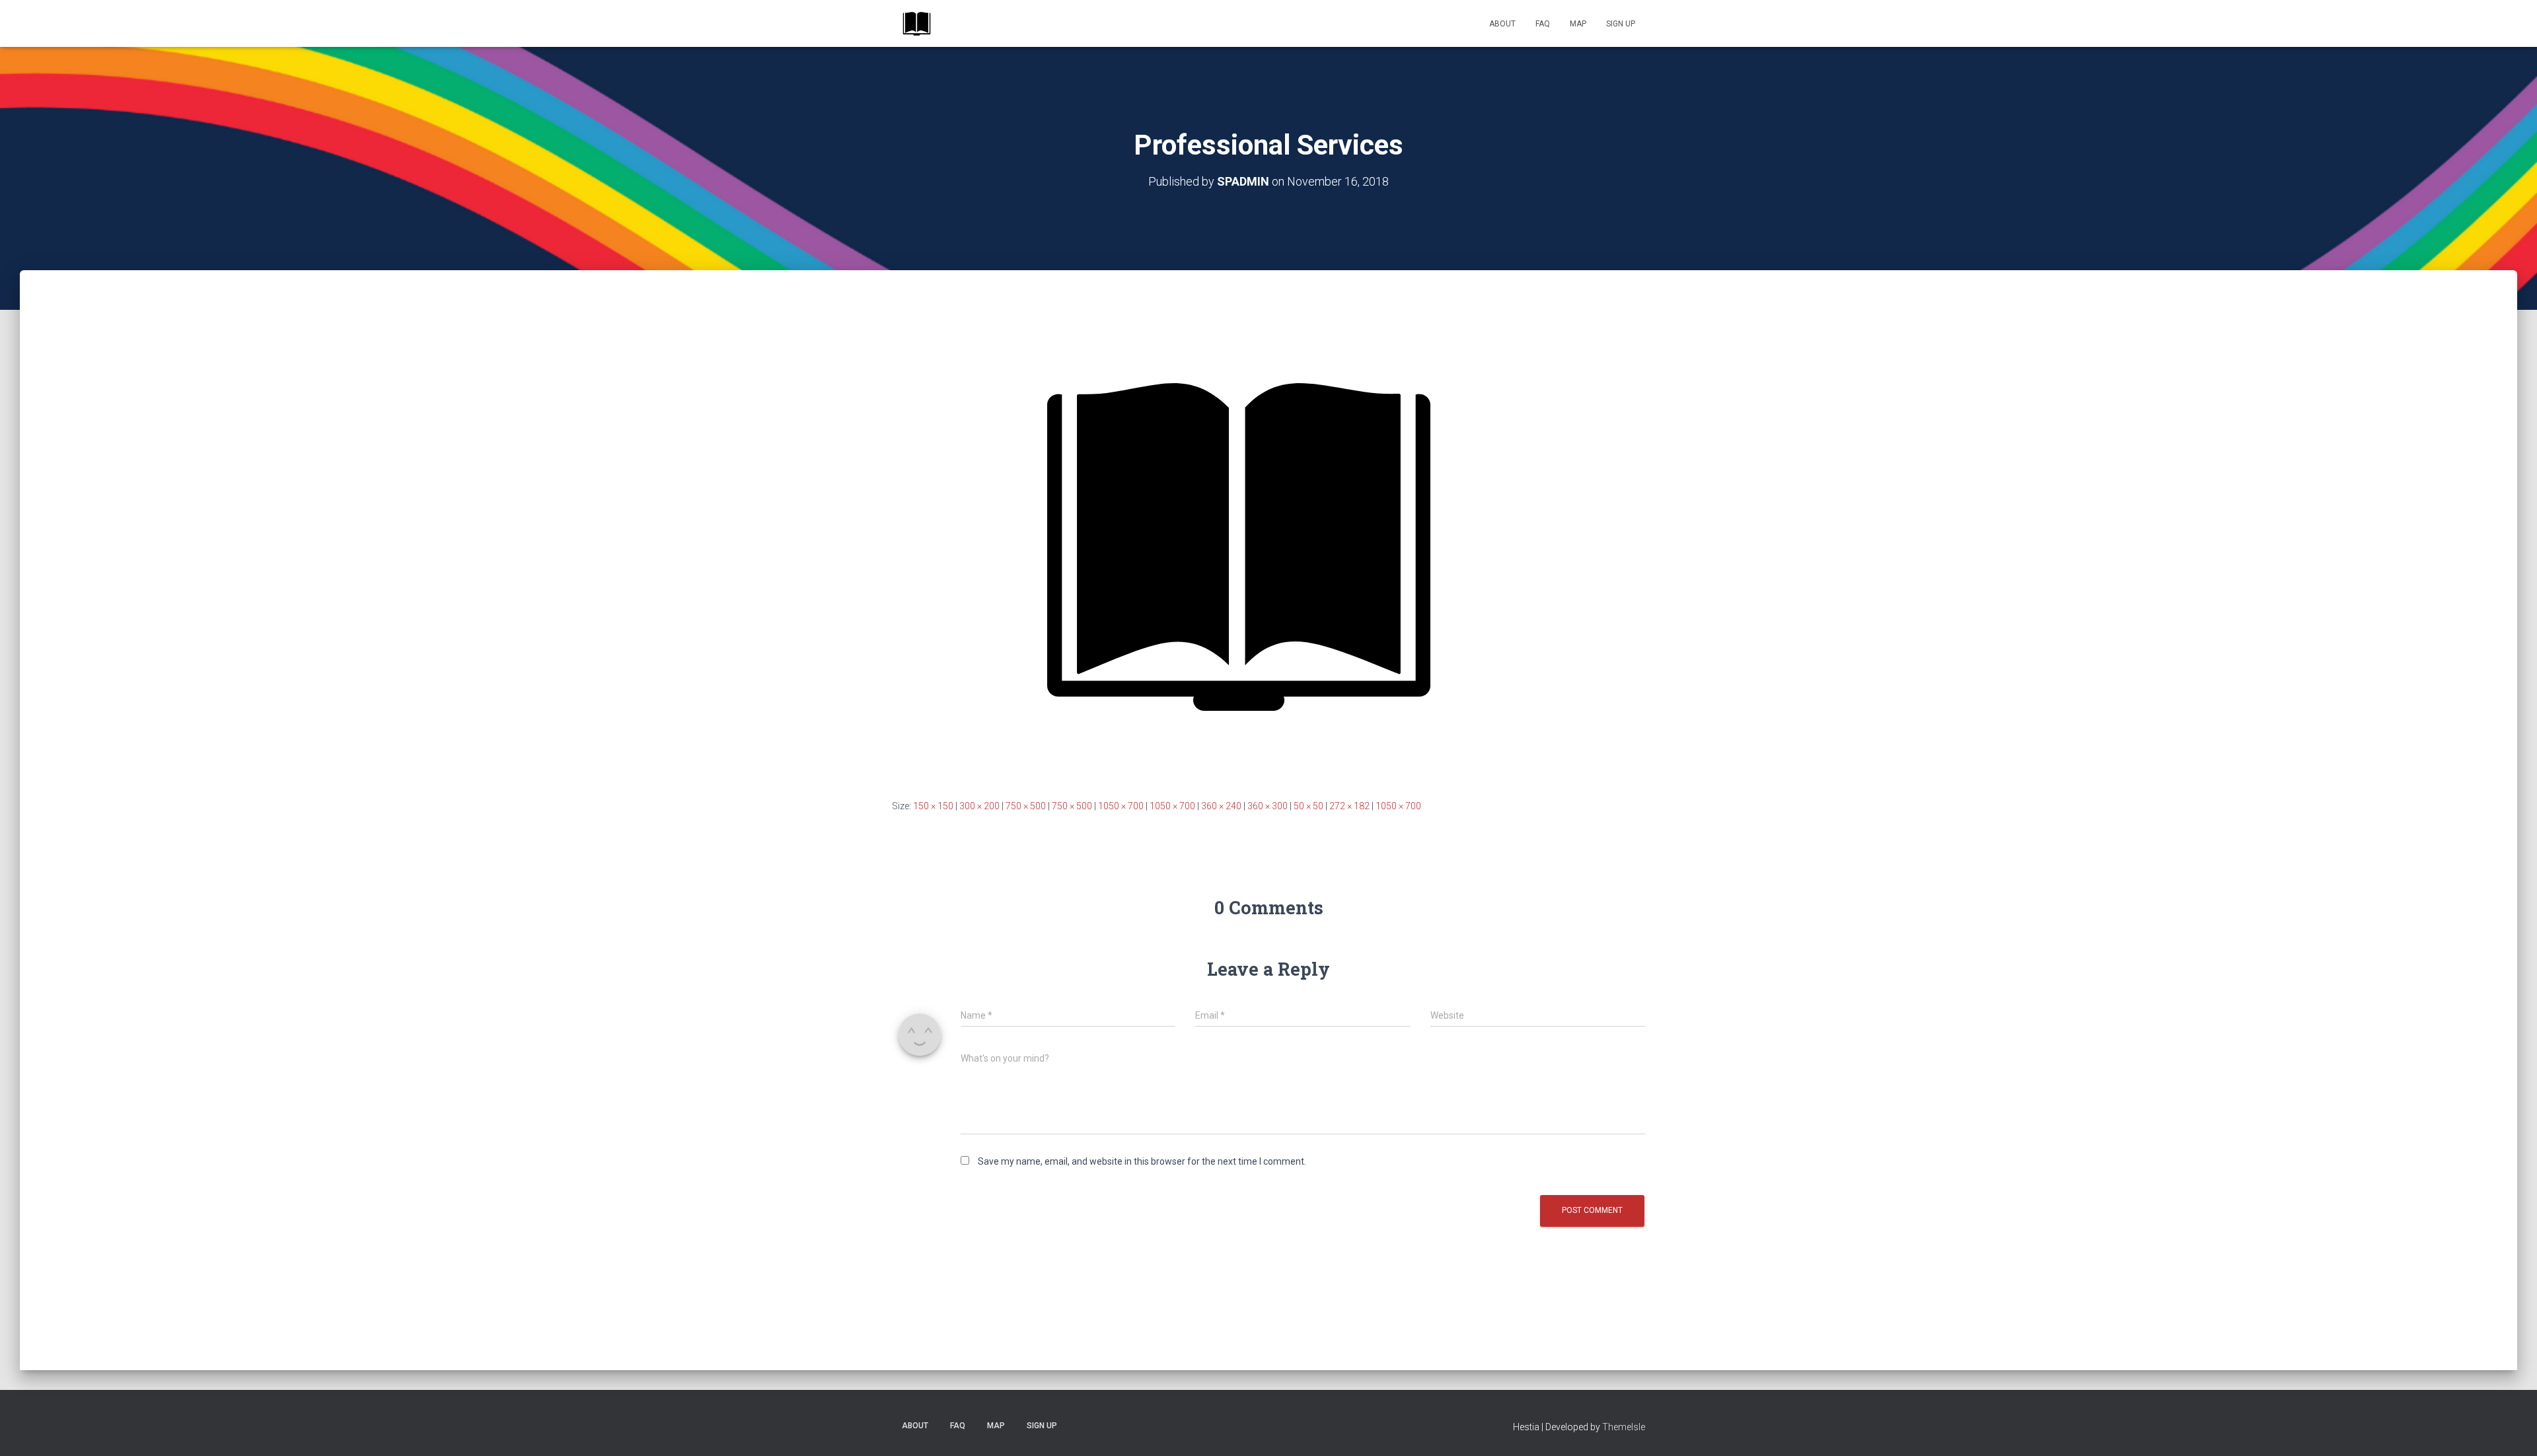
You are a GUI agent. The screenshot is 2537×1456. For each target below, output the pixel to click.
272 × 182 (1349, 806)
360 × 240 (1221, 806)
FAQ (1543, 24)
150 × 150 (933, 806)
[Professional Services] (1239, 547)
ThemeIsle (1624, 1427)
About (1502, 24)
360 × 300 (1268, 806)
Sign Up (1621, 24)
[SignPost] (917, 24)
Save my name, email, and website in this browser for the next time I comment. (1142, 1161)
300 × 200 (979, 806)
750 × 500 (1026, 806)
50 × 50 (1308, 806)
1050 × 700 (1121, 806)
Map (1578, 24)
